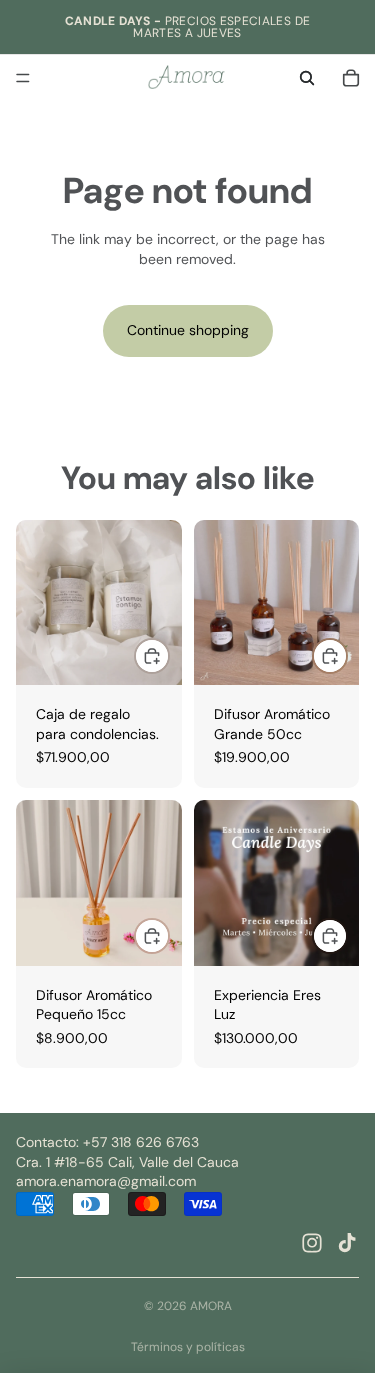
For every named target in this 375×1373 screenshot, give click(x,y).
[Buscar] (307, 78)
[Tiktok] (347, 1243)
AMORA (211, 1306)
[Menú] (23, 78)
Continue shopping (188, 330)
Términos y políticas (188, 1347)
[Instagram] (312, 1243)
